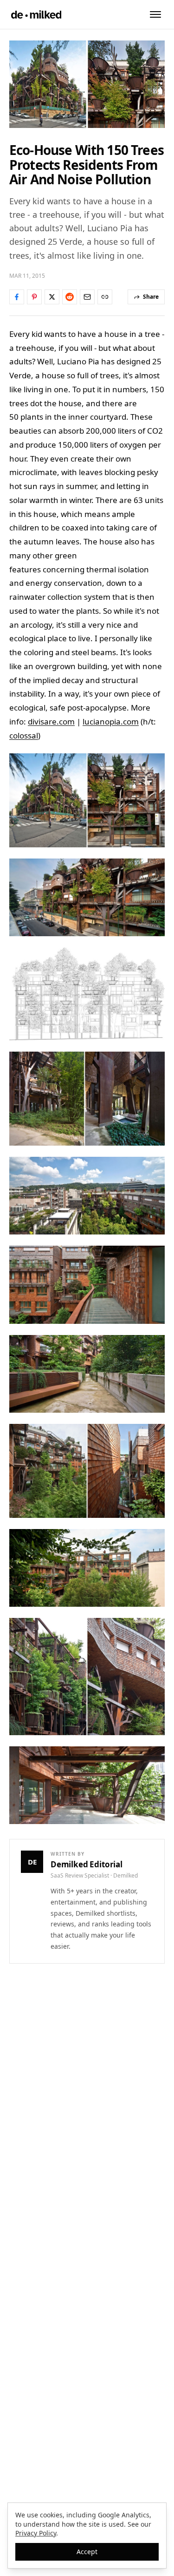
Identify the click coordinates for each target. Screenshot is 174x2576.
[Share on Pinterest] (34, 297)
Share (151, 297)
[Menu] (155, 14)
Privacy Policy (36, 2533)
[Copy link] (105, 297)
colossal (24, 735)
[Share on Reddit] (70, 297)
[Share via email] (87, 297)
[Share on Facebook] (17, 297)
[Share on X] (52, 297)
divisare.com (51, 721)
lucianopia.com (111, 721)
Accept (87, 2552)
